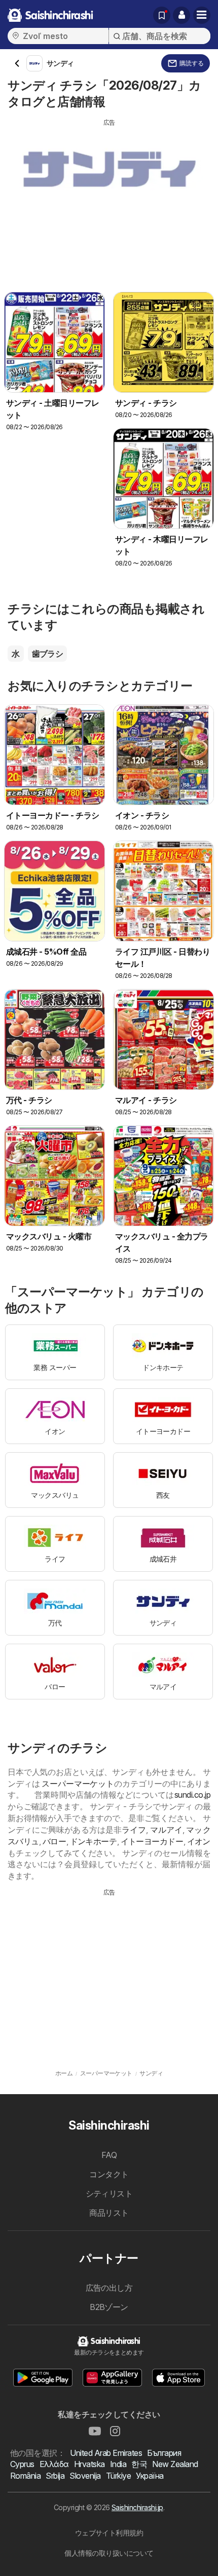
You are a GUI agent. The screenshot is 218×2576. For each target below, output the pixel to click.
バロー (55, 1841)
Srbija (55, 2476)
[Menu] (202, 15)
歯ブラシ (48, 654)
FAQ (109, 2155)
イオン (199, 1841)
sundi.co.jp (192, 1795)
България (164, 2453)
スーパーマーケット (78, 1784)
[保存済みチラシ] (162, 15)
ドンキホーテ (94, 1841)
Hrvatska (89, 2464)
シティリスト (109, 2193)
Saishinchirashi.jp (137, 2507)
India (118, 2464)
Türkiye (118, 2476)
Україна (150, 2476)
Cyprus (22, 2464)
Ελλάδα (54, 2464)
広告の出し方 (109, 2288)
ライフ (134, 1830)
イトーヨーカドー (152, 1841)
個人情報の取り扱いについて (109, 2553)
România (25, 2476)
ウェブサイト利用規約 (109, 2533)
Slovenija (85, 2476)
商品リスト (109, 2213)
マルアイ (166, 1830)
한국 (139, 2464)
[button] (181, 15)
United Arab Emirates (106, 2453)
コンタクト (109, 2174)
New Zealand (175, 2464)
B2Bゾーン (109, 2307)
